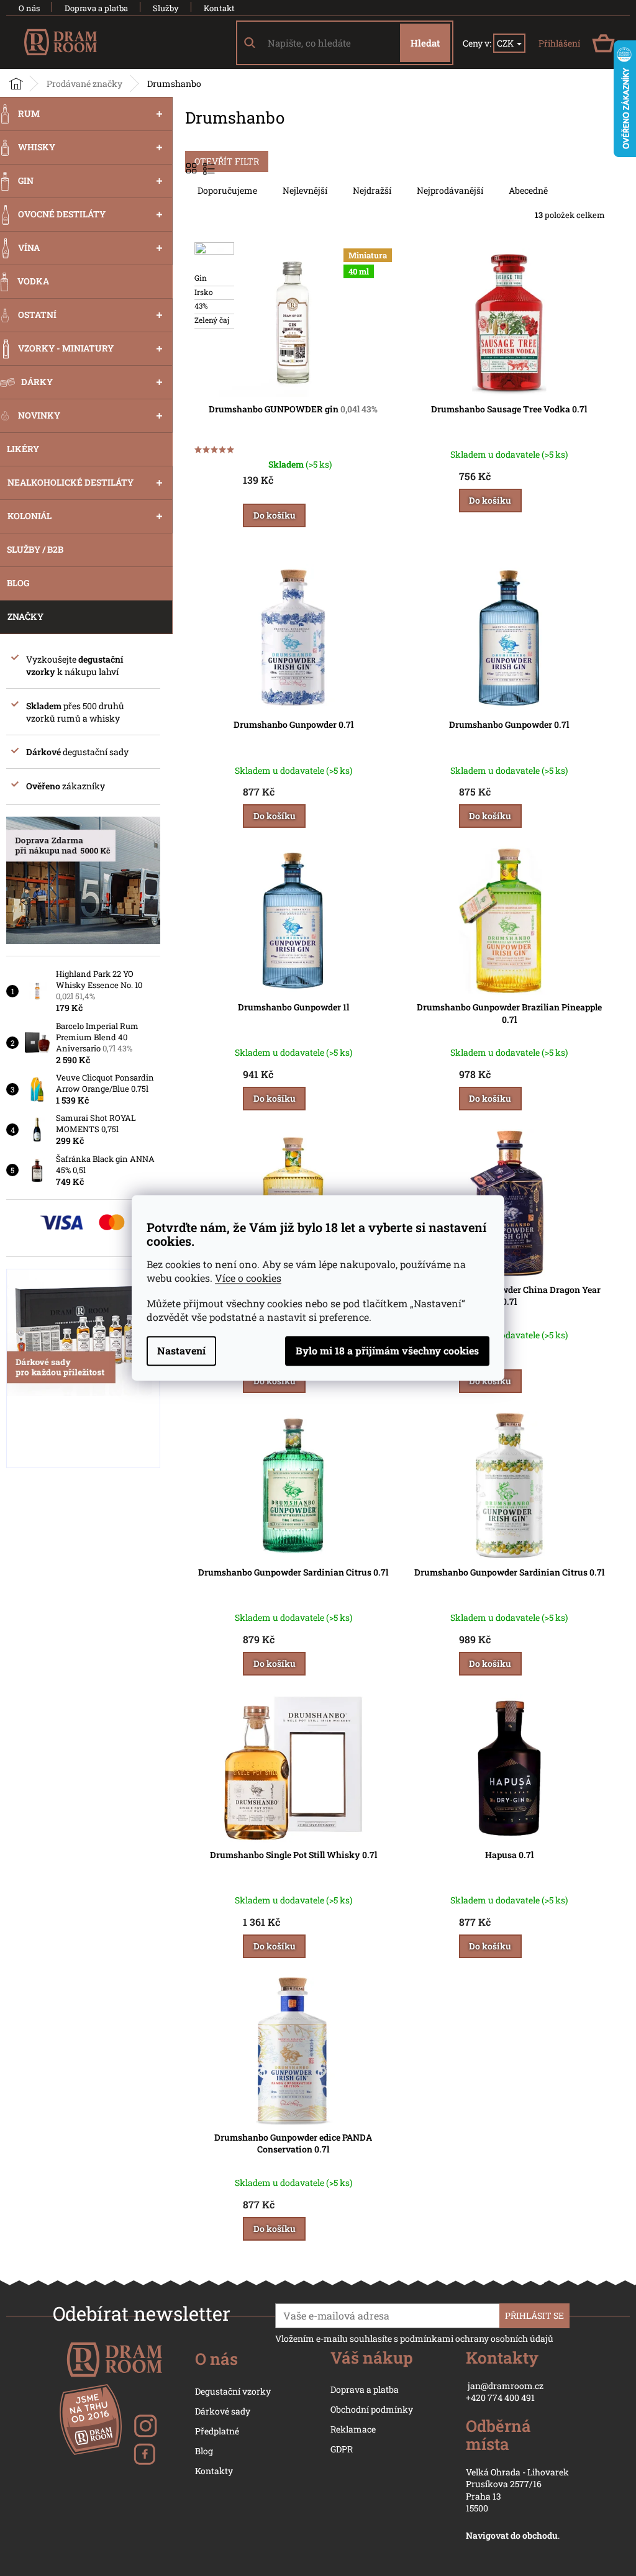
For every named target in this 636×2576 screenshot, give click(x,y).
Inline (210, 168)
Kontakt (219, 8)
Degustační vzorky (233, 2391)
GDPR (342, 2449)
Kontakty (214, 2471)
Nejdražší (372, 190)
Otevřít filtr (227, 161)
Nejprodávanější (450, 190)
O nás (29, 8)
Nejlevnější (305, 190)
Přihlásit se (534, 2315)
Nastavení (181, 1351)
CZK (506, 43)
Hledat (425, 43)
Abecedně (528, 190)
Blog (204, 2451)
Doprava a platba (96, 8)
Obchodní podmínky (372, 2409)
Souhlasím (387, 1351)
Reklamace (353, 2429)
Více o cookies (248, 1278)
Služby (166, 8)
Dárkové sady (223, 2411)
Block (193, 168)
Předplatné (217, 2431)
